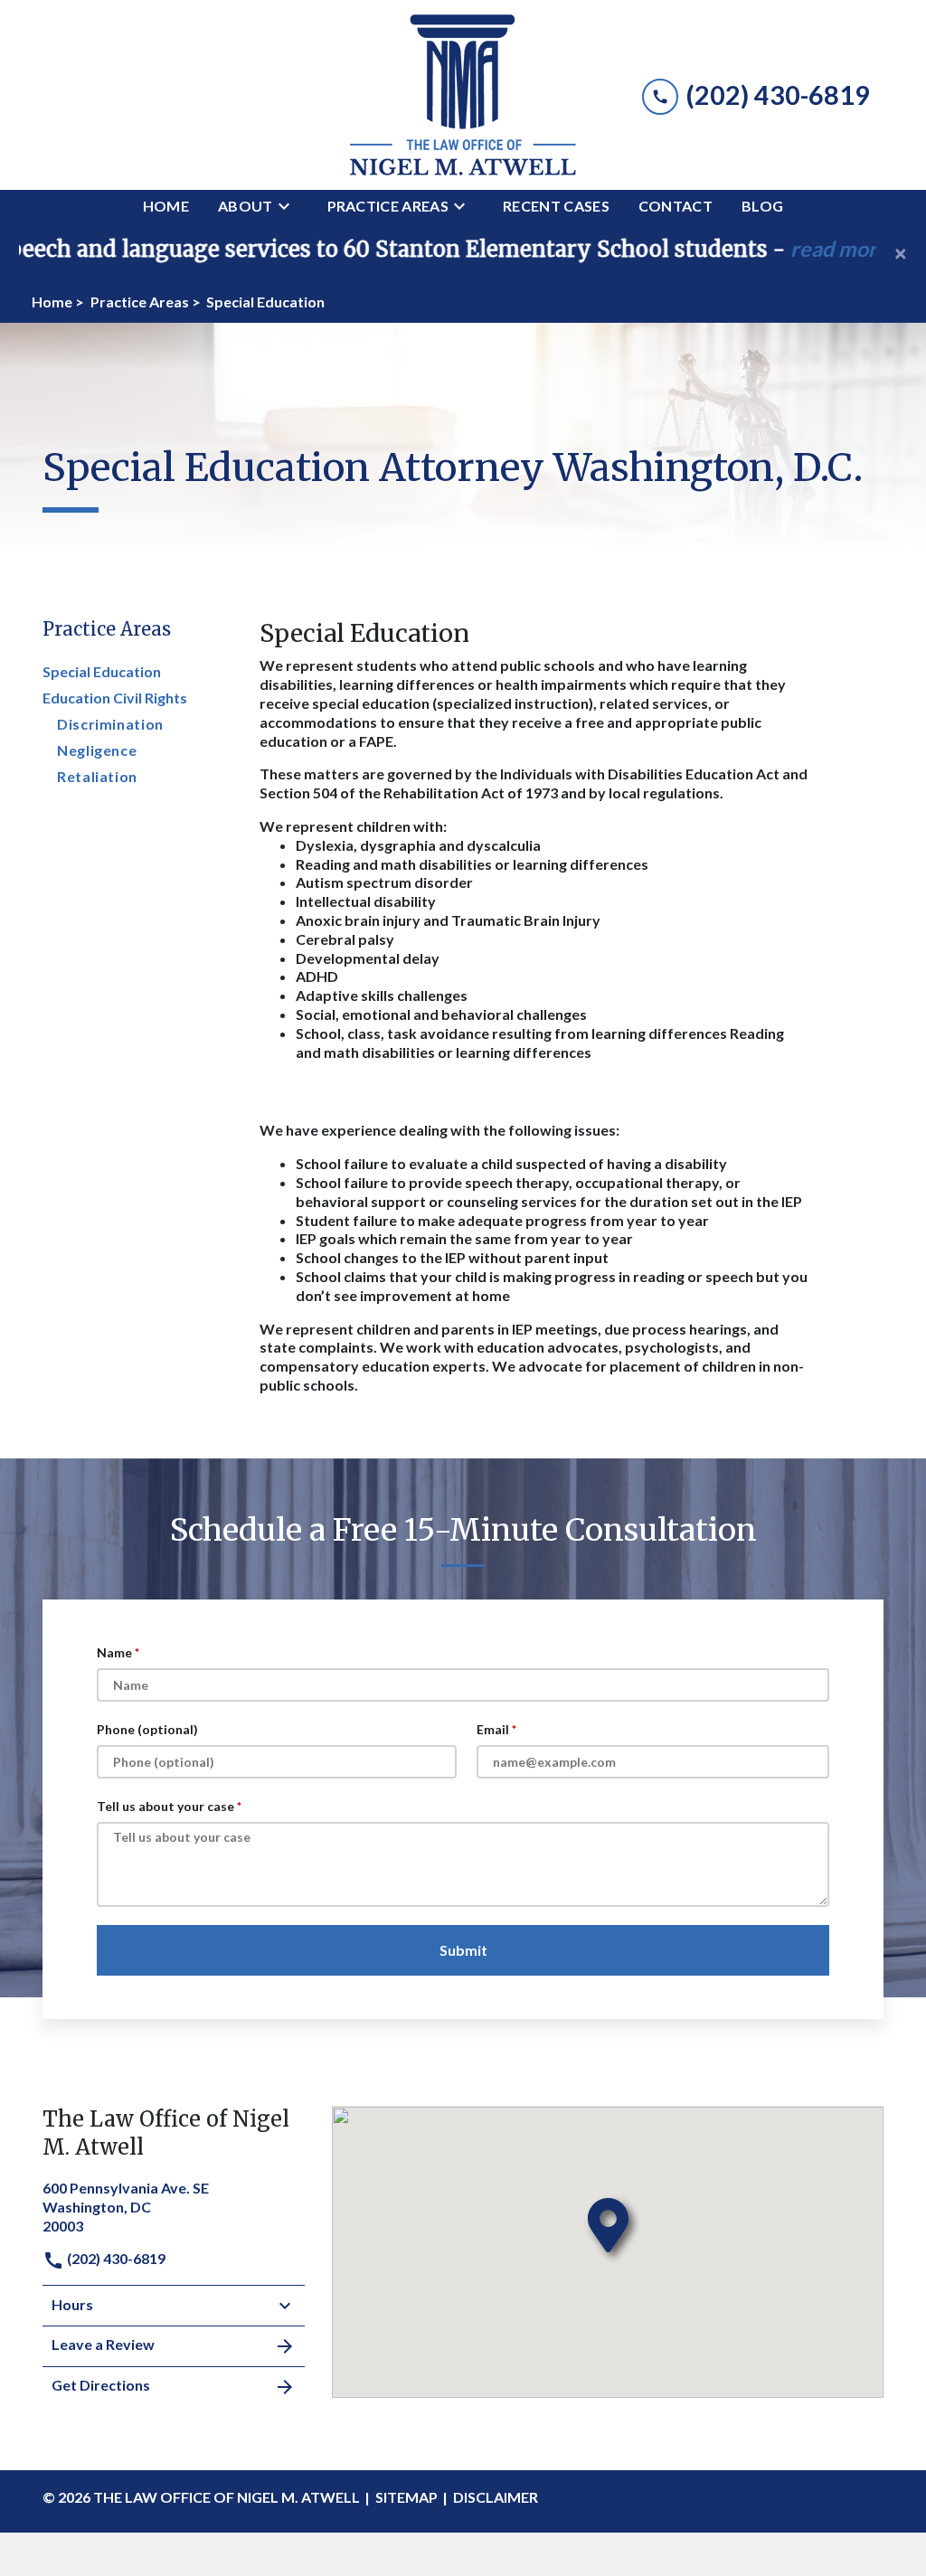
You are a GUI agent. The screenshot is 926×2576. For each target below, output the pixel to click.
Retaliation (97, 776)
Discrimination (110, 724)
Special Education (102, 671)
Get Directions (101, 2385)
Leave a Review (103, 2344)
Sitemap (406, 2497)
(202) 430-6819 (115, 2258)
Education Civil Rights (115, 698)
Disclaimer (496, 2497)
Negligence (97, 750)
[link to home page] (463, 95)
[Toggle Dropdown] (289, 206)
